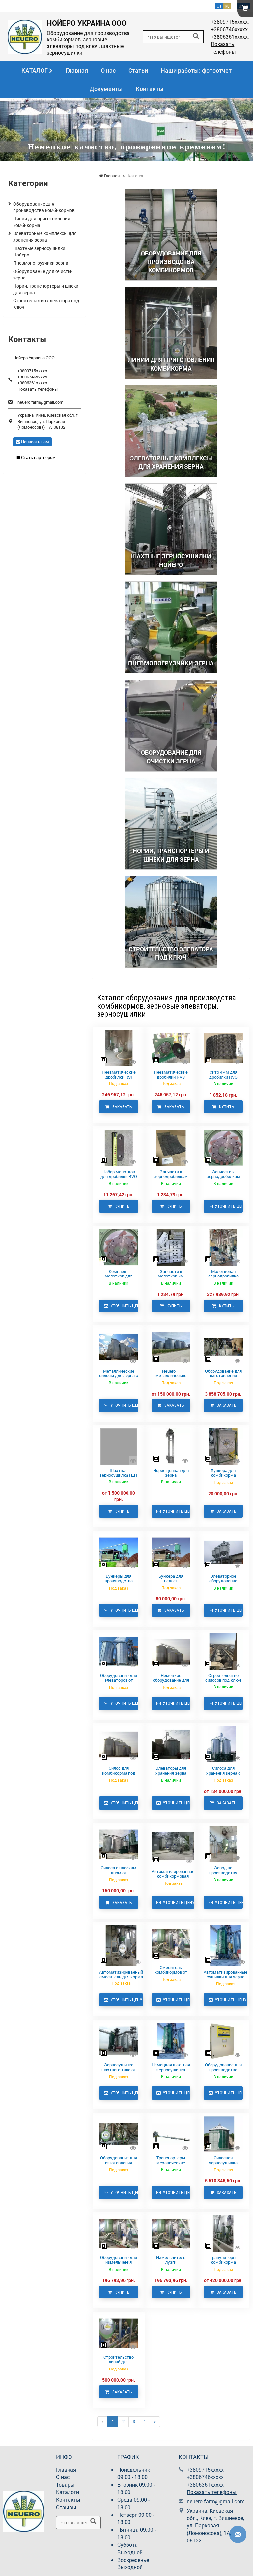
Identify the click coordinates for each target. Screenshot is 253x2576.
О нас (108, 70)
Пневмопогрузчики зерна (41, 263)
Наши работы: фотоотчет (196, 70)
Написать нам (35, 442)
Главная (77, 70)
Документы (106, 89)
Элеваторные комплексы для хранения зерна (45, 237)
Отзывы (66, 2507)
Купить (225, 1107)
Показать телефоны (223, 48)
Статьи (138, 70)
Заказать (121, 1107)
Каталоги (68, 2492)
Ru (227, 6)
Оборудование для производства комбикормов (44, 207)
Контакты (150, 89)
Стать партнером (38, 457)
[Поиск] (196, 36)
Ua (219, 6)
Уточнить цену (228, 1206)
